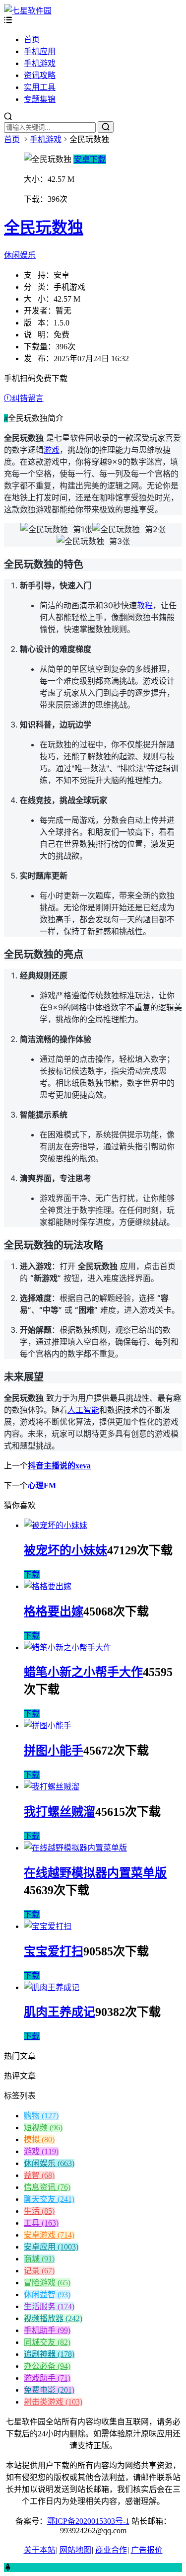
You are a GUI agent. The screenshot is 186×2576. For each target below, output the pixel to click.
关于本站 (40, 2550)
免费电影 (49, 2390)
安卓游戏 (49, 2235)
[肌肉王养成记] (52, 1987)
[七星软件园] (28, 11)
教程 (145, 605)
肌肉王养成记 (60, 2012)
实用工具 (40, 87)
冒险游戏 (47, 2283)
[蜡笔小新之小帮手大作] (67, 1648)
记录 (39, 2271)
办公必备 (47, 2366)
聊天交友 (49, 2199)
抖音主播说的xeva (59, 1466)
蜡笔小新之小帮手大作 (83, 1672)
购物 (41, 2116)
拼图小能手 (54, 1751)
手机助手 (47, 2330)
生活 (39, 2211)
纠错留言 (28, 398)
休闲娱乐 (20, 255)
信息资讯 (47, 2187)
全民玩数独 (44, 228)
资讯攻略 (40, 75)
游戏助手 (47, 2378)
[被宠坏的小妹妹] (56, 1525)
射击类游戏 (53, 2402)
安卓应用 (51, 2247)
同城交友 (47, 2342)
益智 (39, 2175)
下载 (32, 1574)
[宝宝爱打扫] (48, 1926)
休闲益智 (47, 2294)
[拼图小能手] (48, 1726)
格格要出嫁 (54, 1611)
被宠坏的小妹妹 (65, 1550)
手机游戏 (40, 63)
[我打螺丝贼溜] (52, 1787)
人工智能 (83, 1410)
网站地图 (75, 2550)
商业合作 (111, 2550)
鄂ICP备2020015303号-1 (88, 2521)
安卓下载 (90, 159)
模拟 (39, 2139)
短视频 (43, 2128)
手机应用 (40, 51)
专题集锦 (40, 99)
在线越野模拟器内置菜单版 (95, 1873)
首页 (32, 40)
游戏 (52, 450)
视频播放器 (53, 2318)
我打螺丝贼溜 (60, 1812)
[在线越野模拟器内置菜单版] (75, 1848)
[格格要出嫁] (48, 1586)
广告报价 (147, 2550)
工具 (41, 2223)
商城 (39, 2259)
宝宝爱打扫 (54, 1951)
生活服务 (49, 2306)
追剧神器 (49, 2354)
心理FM (42, 1486)
